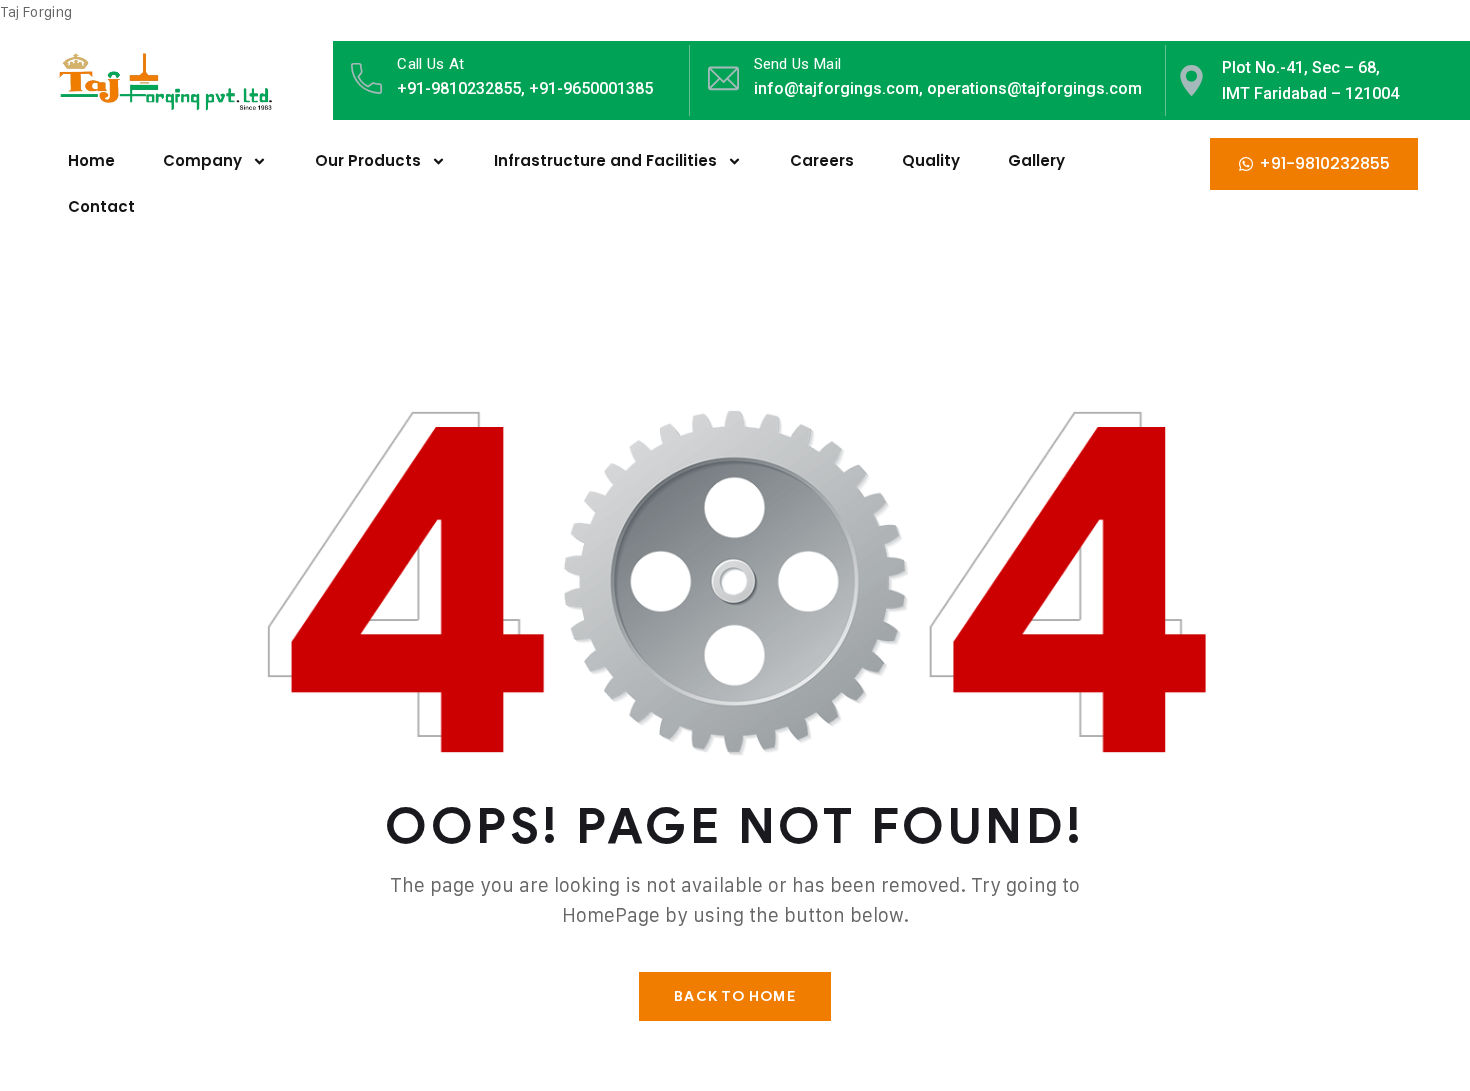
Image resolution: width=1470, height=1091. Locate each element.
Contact (101, 206)
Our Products (368, 160)
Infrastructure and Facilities (605, 160)
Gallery (1036, 160)
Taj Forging (36, 11)
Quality (931, 160)
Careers (822, 160)
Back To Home (734, 996)
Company (202, 160)
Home (91, 160)
